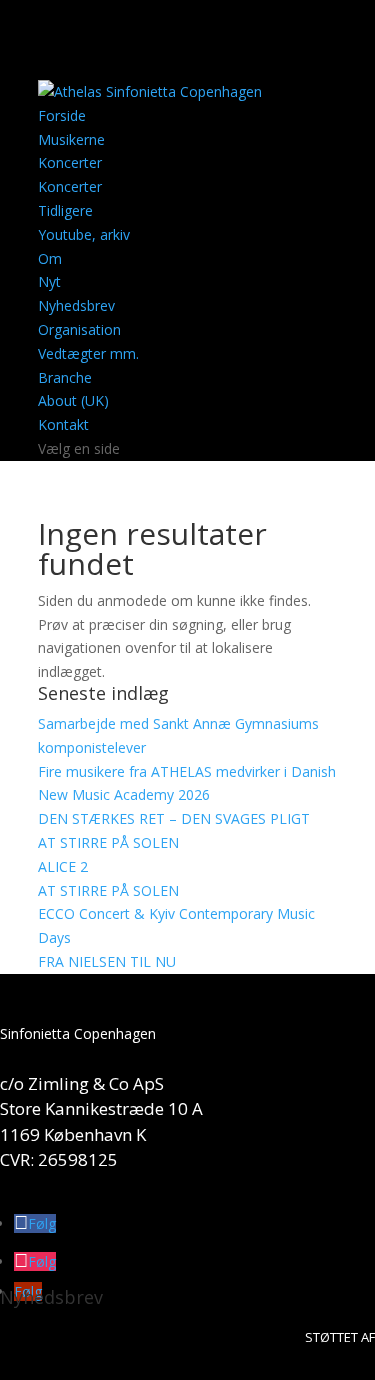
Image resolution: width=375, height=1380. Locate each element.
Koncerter (70, 162)
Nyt (49, 281)
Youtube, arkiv (84, 234)
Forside (62, 115)
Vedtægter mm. (88, 353)
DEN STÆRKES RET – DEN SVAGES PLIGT (174, 818)
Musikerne (71, 139)
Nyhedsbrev (76, 305)
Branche (65, 377)
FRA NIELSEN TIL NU (107, 961)
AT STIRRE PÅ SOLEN (108, 842)
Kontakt (63, 424)
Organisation (79, 329)
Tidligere (65, 210)
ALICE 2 (63, 866)
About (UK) (73, 400)
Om (50, 258)
